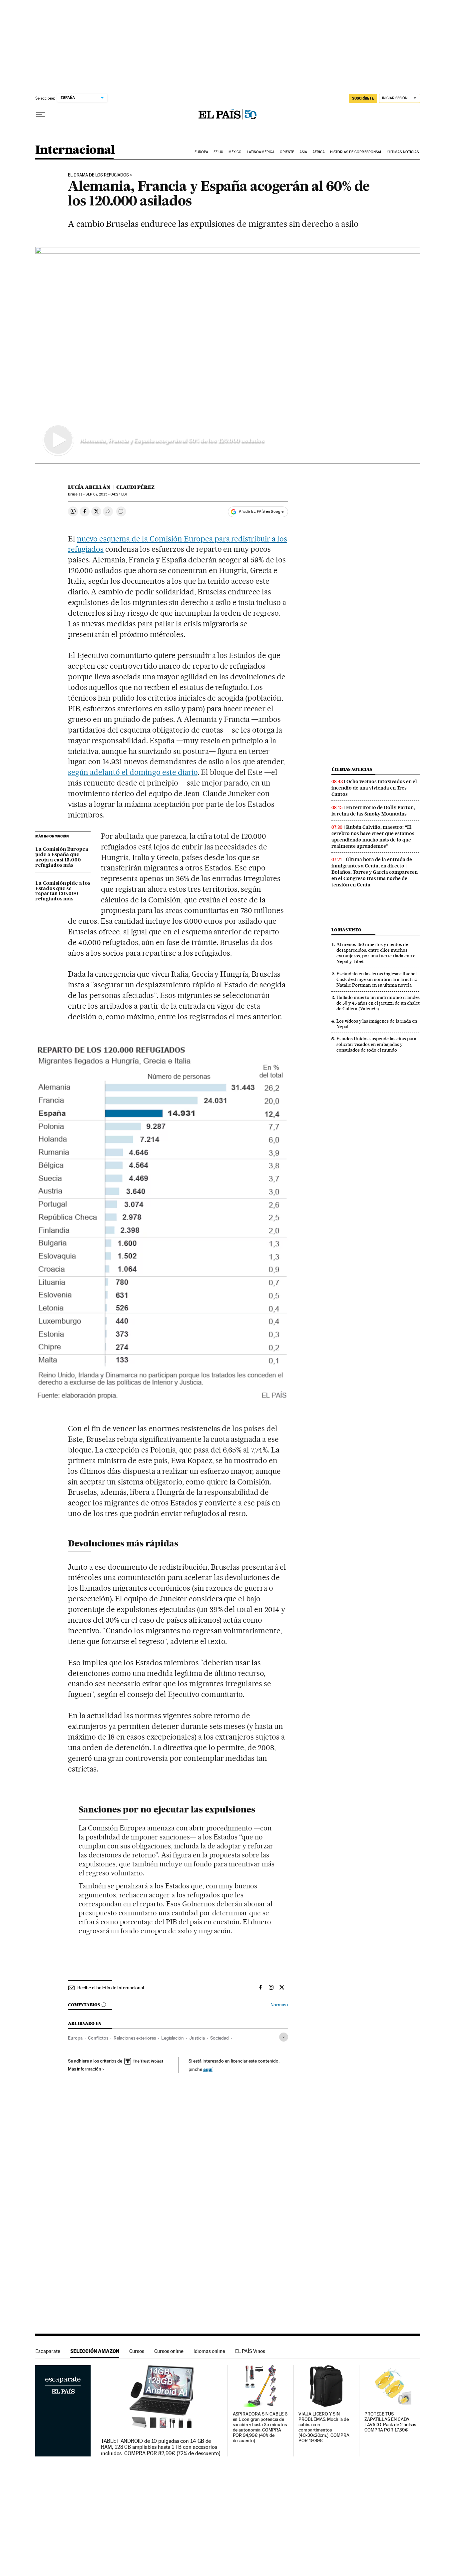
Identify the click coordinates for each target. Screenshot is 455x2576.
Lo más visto (346, 930)
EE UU (219, 152)
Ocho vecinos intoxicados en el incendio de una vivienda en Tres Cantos (374, 788)
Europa (202, 152)
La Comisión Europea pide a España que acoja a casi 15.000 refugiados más (62, 857)
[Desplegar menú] (41, 115)
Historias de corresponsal (356, 152)
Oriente (287, 152)
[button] (228, 355)
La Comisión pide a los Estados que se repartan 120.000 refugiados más (63, 891)
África (319, 152)
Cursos (137, 2351)
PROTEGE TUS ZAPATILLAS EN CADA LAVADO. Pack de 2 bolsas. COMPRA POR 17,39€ (391, 2422)
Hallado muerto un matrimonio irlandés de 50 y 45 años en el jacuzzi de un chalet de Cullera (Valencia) (378, 1003)
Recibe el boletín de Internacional (111, 1988)
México (235, 152)
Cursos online (169, 2351)
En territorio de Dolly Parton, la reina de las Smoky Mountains (373, 811)
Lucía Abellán (89, 487)
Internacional (75, 150)
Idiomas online (209, 2351)
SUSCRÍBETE (363, 98)
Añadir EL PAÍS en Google (261, 511)
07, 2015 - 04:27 (106, 494)
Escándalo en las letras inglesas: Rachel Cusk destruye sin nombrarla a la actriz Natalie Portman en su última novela (377, 979)
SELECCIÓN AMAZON (95, 2351)
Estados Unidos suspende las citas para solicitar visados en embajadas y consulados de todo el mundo (376, 1044)
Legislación (173, 2038)
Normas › (279, 2005)
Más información (85, 2069)
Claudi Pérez (135, 487)
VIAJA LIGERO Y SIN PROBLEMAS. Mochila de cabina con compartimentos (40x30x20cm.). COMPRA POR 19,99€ (324, 2427)
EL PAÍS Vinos (250, 2351)
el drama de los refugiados (98, 175)
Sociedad (220, 2038)
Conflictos (98, 2038)
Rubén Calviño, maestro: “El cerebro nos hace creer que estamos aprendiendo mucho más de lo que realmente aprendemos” (373, 837)
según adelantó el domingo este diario (133, 772)
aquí (208, 2069)
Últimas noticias (403, 152)
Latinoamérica (261, 152)
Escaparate (48, 2351)
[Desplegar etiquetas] (284, 2037)
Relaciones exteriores (135, 2038)
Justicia (197, 2038)
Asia (303, 152)
